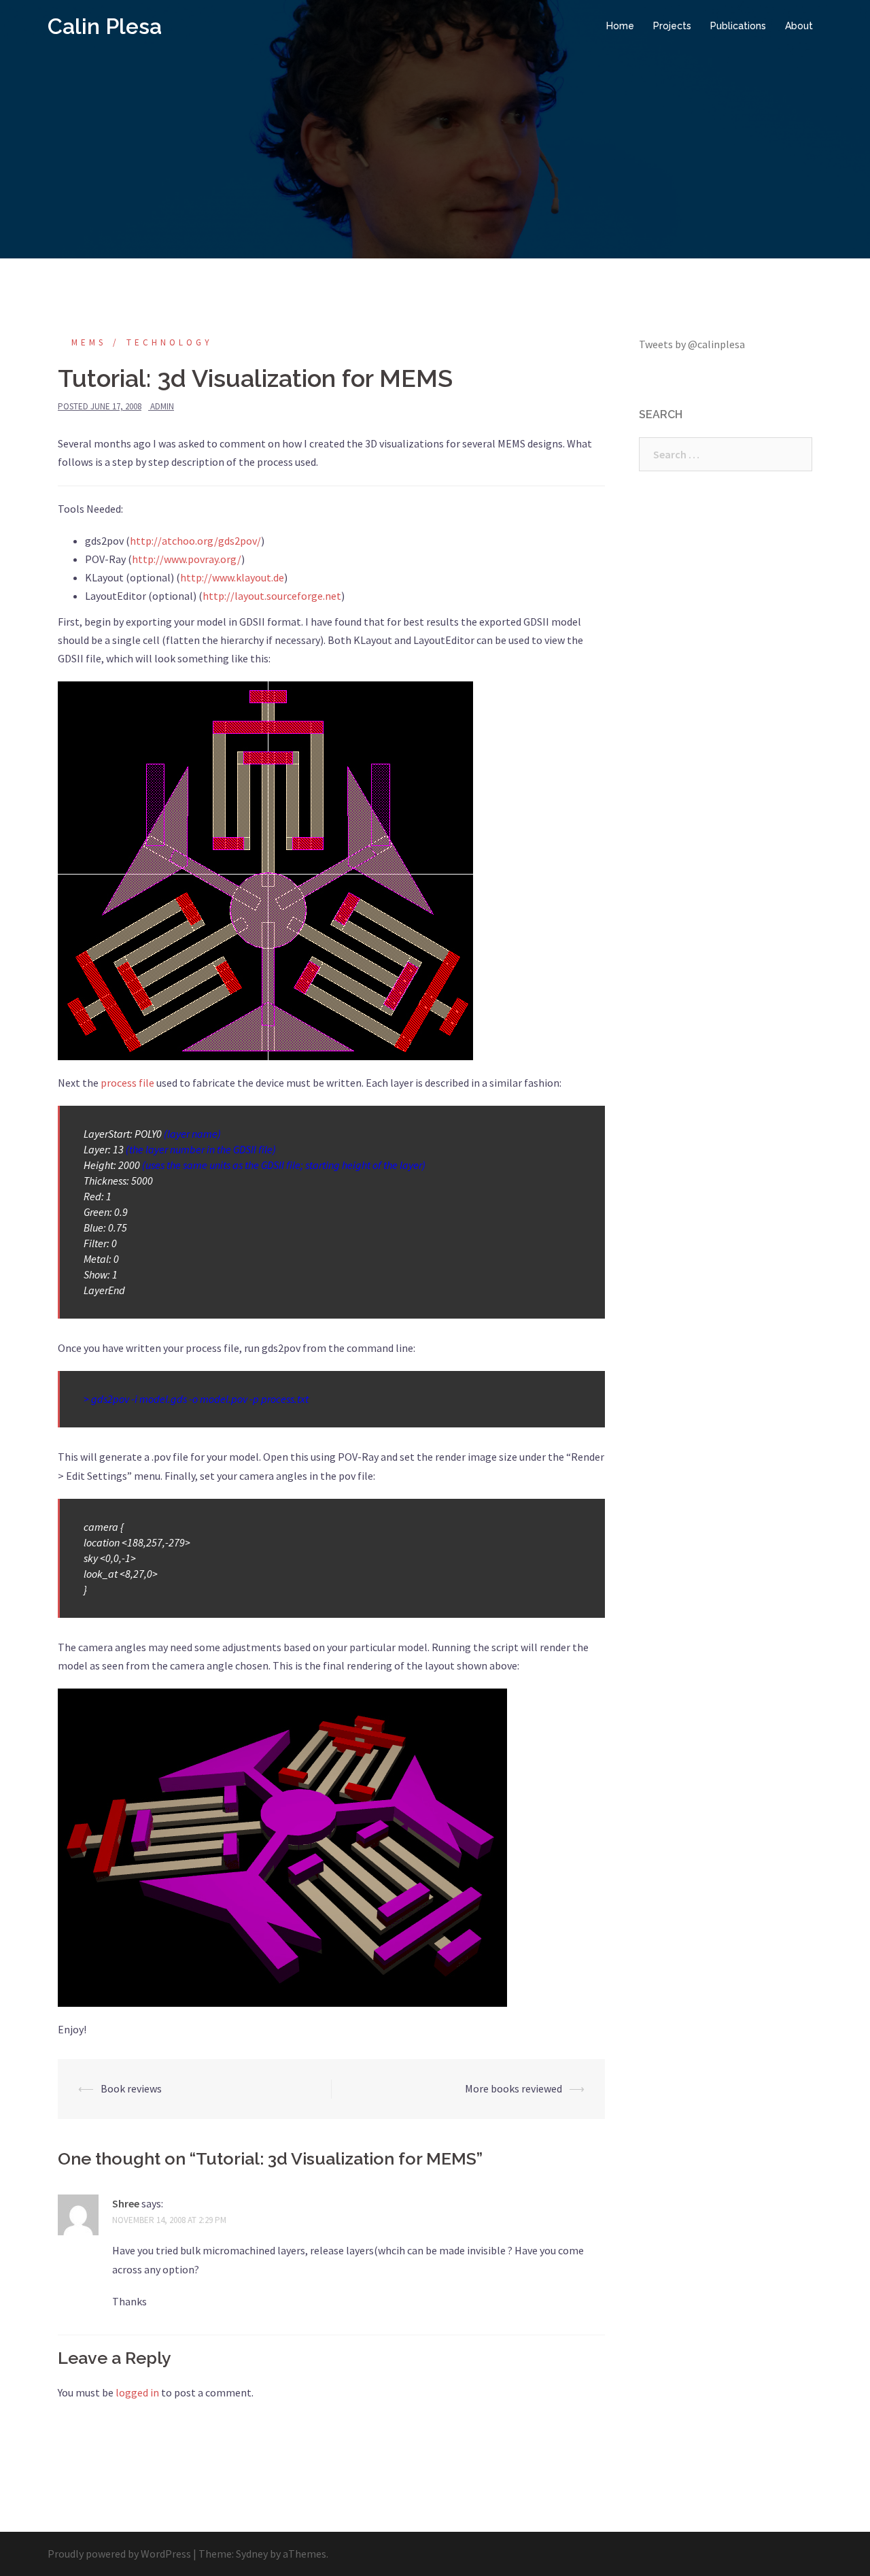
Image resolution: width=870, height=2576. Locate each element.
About (799, 26)
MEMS (89, 342)
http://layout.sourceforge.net (272, 596)
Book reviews (131, 2088)
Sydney (252, 2554)
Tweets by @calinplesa (692, 344)
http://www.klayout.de (232, 577)
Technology (170, 342)
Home (620, 26)
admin (162, 406)
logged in (137, 2392)
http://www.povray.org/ (187, 559)
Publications (738, 26)
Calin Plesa (105, 26)
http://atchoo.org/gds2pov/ (195, 541)
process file (127, 1083)
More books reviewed (514, 2088)
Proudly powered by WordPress (119, 2554)
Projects (672, 26)
